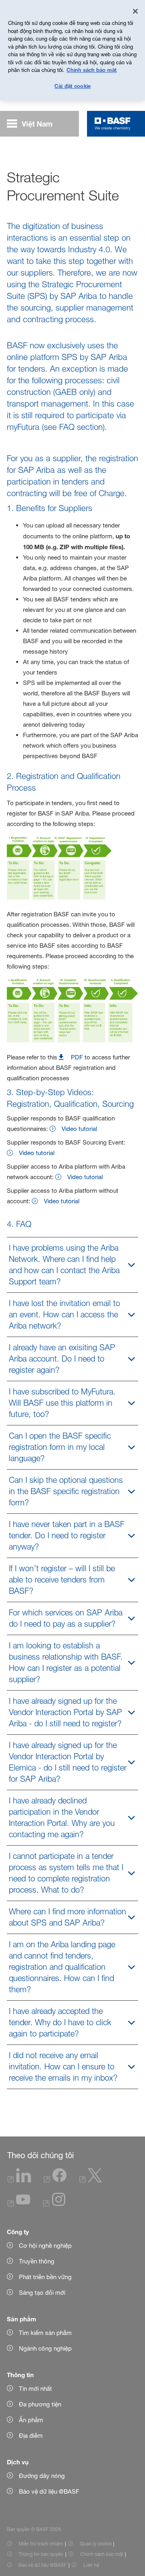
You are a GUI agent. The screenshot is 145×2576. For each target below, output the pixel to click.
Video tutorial (79, 1129)
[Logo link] (113, 124)
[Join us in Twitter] (91, 2180)
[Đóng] (135, 11)
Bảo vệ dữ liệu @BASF (42, 2565)
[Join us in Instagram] (54, 2204)
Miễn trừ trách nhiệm (41, 2544)
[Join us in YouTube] (19, 2204)
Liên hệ (91, 2565)
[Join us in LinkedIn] (19, 2180)
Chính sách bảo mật (102, 2554)
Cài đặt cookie (72, 86)
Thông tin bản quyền (41, 2554)
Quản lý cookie (96, 2544)
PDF (77, 1057)
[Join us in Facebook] (55, 2180)
